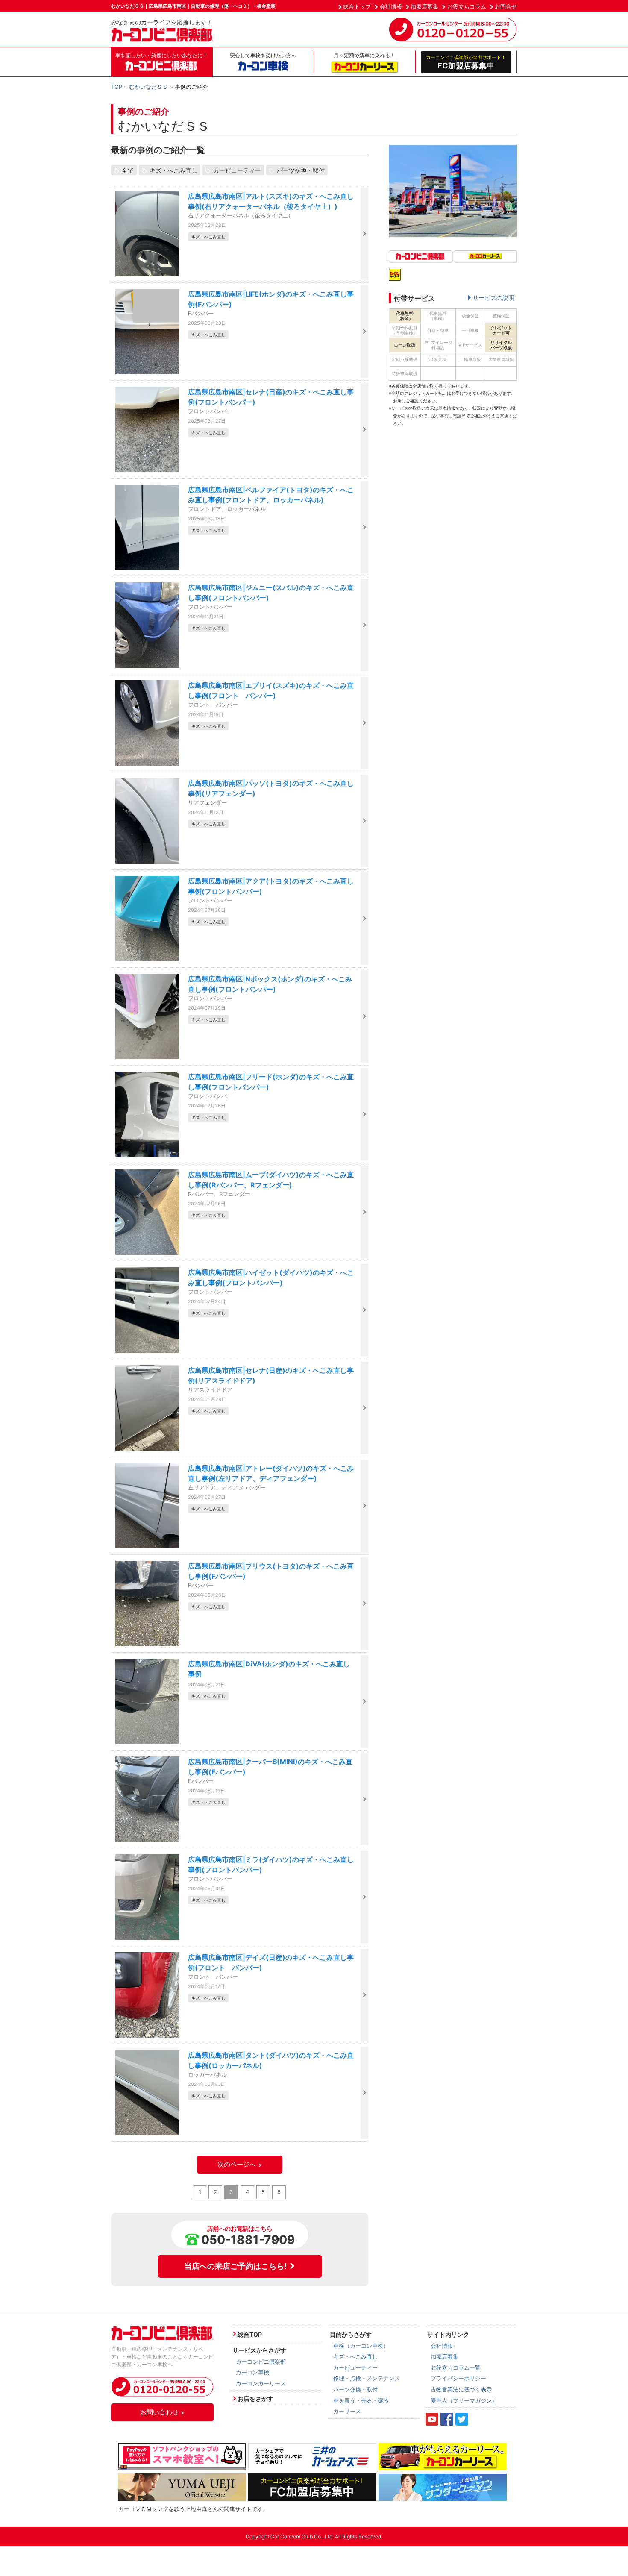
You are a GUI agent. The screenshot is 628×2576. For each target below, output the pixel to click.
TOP (117, 87)
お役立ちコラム (467, 6)
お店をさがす (255, 2398)
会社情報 (391, 6)
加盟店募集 (424, 6)
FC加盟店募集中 (466, 62)
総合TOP (250, 2334)
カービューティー (237, 170)
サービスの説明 (493, 298)
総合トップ (357, 6)
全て (128, 170)
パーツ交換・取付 (301, 170)
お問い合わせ (159, 2412)
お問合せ (506, 6)
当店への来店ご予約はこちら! (235, 2266)
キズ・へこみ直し (173, 170)
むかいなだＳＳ (148, 87)
